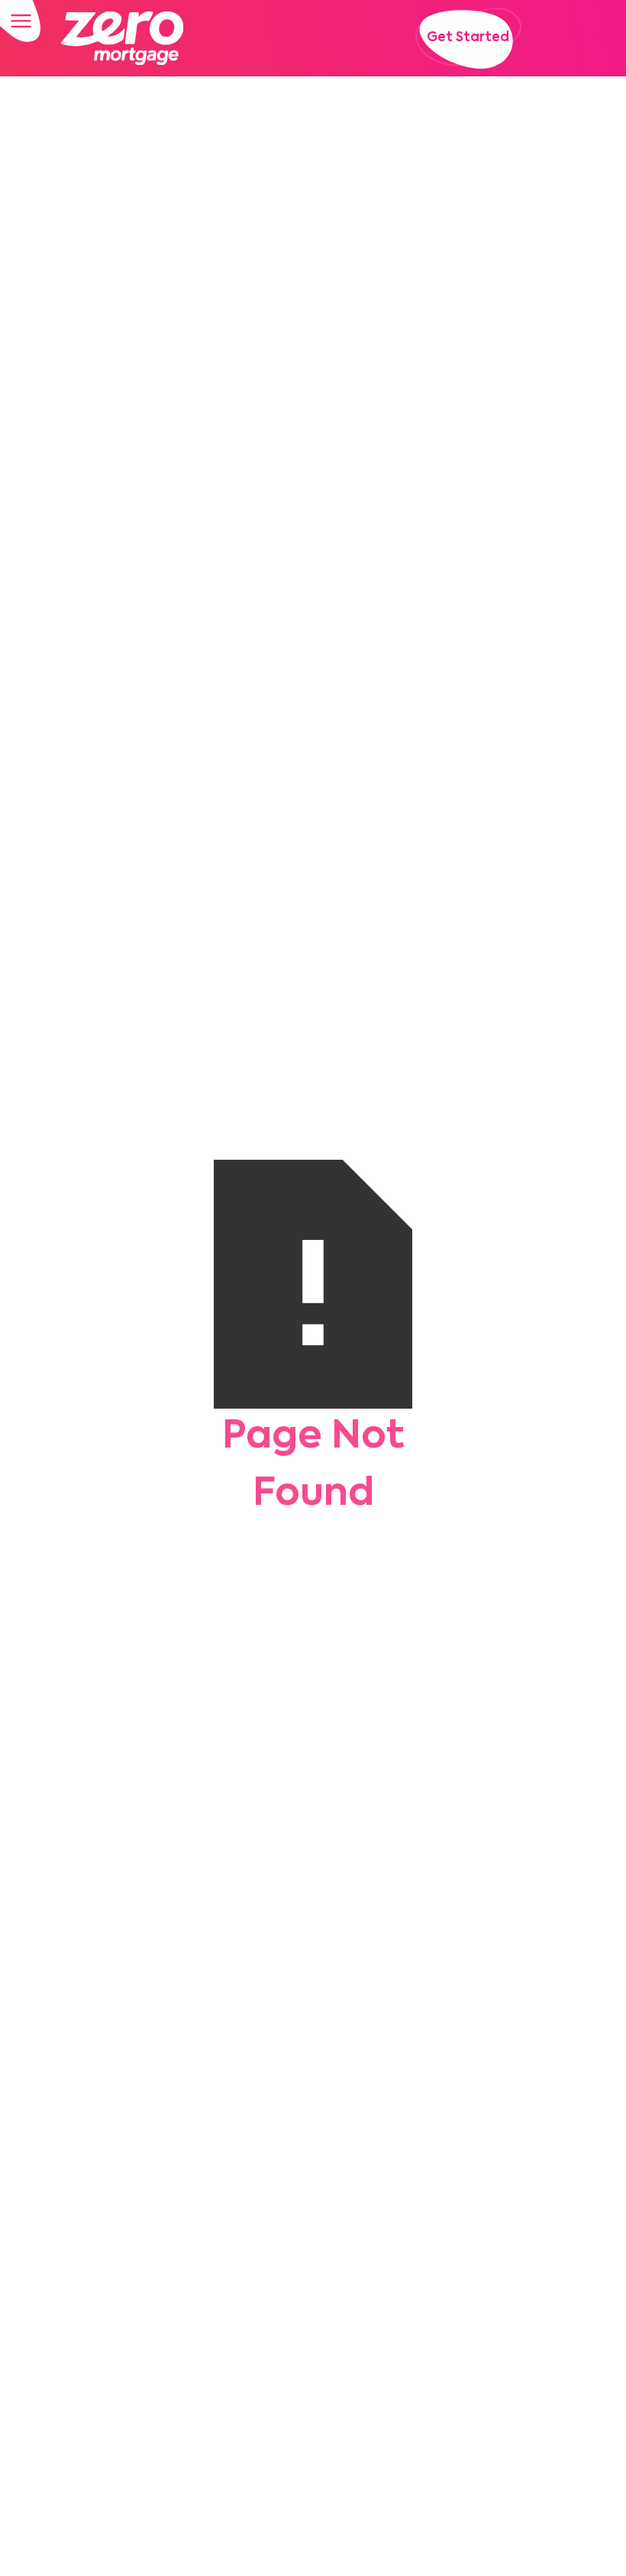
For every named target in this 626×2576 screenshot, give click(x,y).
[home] (122, 38)
